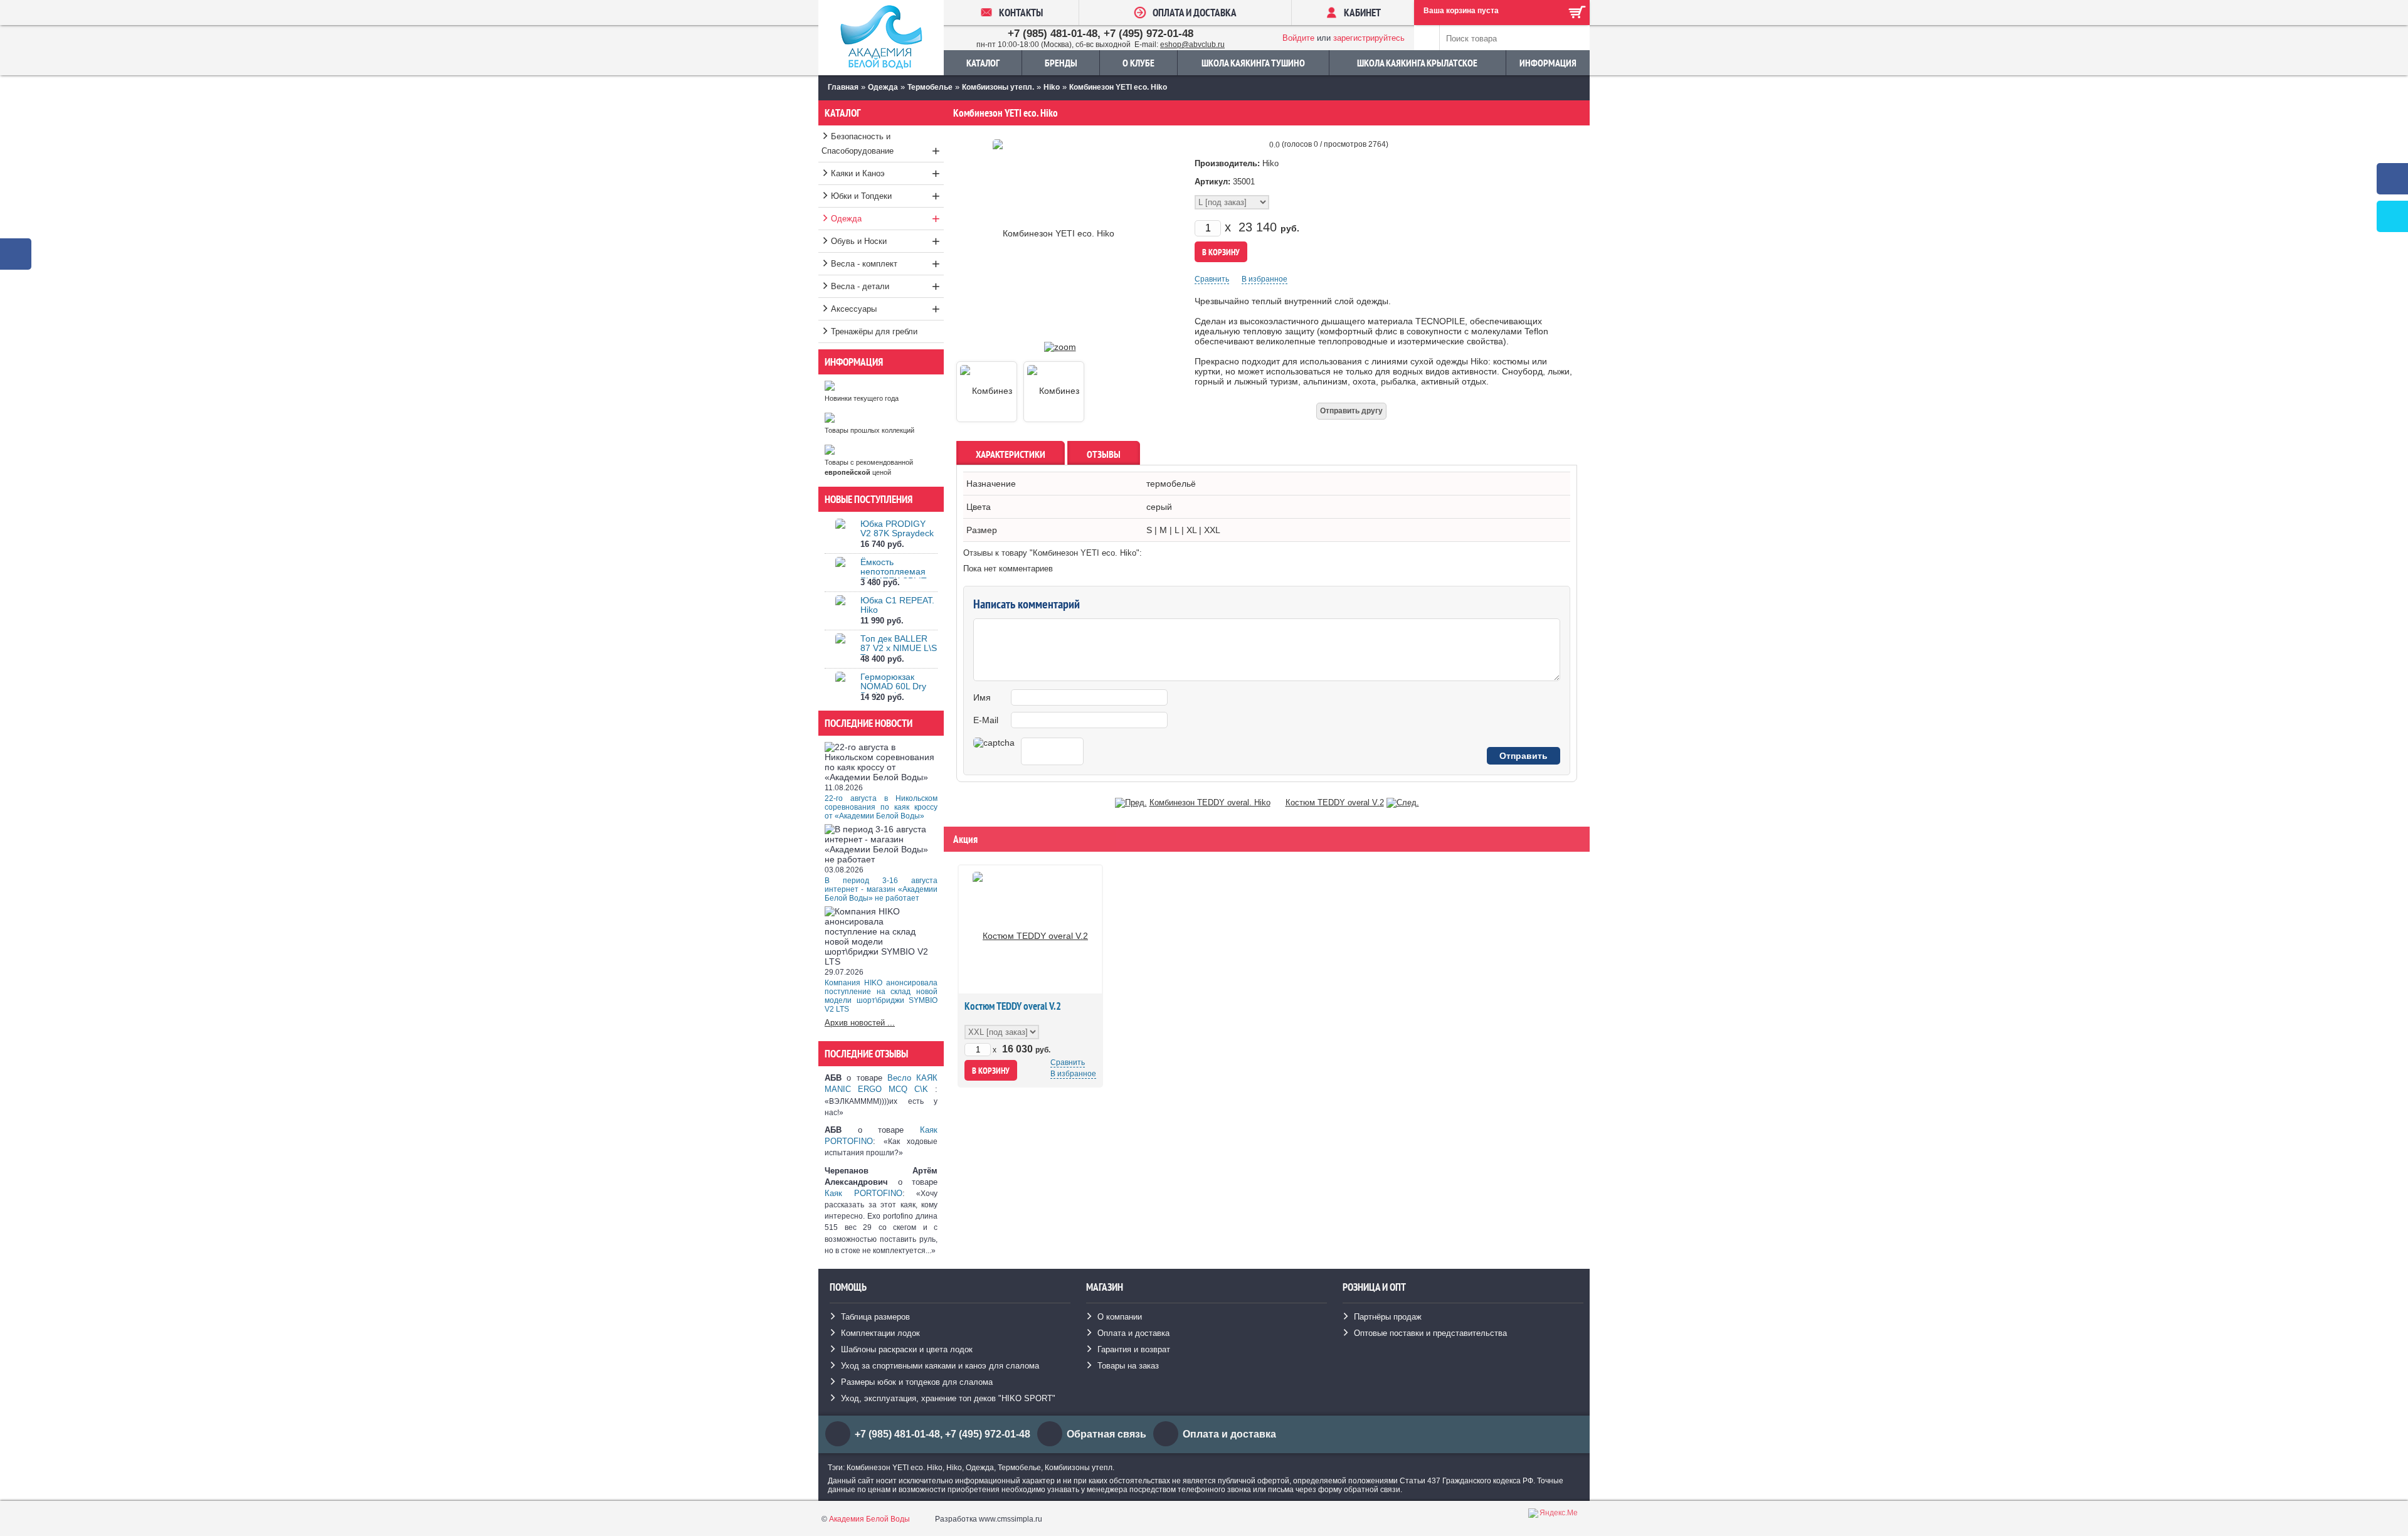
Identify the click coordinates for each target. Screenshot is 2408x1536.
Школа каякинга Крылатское (1417, 63)
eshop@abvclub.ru (1192, 45)
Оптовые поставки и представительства (1430, 1333)
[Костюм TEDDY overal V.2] (1403, 802)
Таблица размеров (875, 1317)
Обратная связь (1106, 1434)
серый (1159, 507)
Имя (982, 697)
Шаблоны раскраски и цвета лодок (907, 1349)
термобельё (1171, 484)
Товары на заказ (1128, 1366)
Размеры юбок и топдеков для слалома (917, 1382)
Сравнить (1212, 279)
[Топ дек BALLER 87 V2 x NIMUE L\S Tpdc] (840, 649)
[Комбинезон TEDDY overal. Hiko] (1131, 802)
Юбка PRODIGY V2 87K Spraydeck (897, 528)
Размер (982, 530)
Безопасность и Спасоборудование (881, 145)
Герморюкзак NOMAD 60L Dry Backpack (893, 686)
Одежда (885, 219)
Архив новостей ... (860, 1023)
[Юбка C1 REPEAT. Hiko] (840, 611)
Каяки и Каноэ (885, 173)
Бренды (1061, 63)
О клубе (1138, 63)
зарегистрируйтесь (1369, 38)
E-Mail (986, 720)
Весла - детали (885, 286)
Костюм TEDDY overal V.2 (1335, 802)
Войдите (1298, 38)
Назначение (991, 484)
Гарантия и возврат (1134, 1349)
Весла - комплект (885, 264)
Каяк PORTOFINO (863, 1193)
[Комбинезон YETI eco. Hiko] (1060, 347)
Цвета (979, 507)
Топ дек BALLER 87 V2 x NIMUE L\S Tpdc (899, 648)
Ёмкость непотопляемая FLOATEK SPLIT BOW (894, 576)
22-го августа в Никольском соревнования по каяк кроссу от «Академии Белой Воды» (881, 807)
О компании (1120, 1317)
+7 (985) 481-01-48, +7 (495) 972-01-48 (1101, 34)
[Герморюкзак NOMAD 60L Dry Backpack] (840, 688)
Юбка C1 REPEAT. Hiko (897, 605)
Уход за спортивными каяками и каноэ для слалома (940, 1366)
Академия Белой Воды (869, 1519)
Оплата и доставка (1133, 1333)
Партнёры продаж (1388, 1317)
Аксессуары (885, 309)
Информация (1548, 63)
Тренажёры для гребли (874, 331)
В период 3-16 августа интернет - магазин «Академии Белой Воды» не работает (881, 889)
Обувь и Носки (885, 241)
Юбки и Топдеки (885, 196)
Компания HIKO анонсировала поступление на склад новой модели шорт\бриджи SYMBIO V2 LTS (881, 996)
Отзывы (1104, 454)
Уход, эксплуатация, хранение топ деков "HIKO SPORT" (948, 1398)
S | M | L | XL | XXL (1183, 530)
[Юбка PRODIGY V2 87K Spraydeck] (840, 535)
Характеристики (1011, 454)
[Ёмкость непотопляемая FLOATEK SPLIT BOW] (840, 573)
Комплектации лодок (880, 1333)
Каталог (983, 63)
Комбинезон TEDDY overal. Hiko (1210, 802)
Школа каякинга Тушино (1253, 63)
